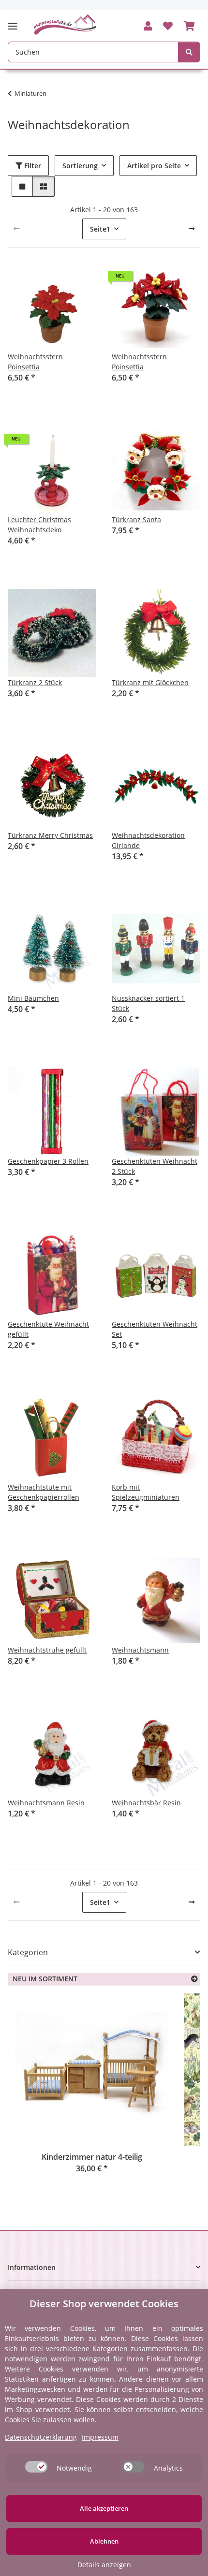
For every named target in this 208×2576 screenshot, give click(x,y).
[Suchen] (189, 52)
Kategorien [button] (28, 1953)
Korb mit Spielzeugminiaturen (146, 1492)
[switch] (36, 2467)
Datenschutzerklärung (41, 2437)
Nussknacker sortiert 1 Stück (148, 1003)
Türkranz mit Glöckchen (150, 682)
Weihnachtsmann (140, 1650)
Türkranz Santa (136, 520)
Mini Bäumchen (33, 998)
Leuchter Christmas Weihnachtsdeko (39, 525)
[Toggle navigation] (15, 22)
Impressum (100, 2437)
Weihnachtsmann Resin (46, 1803)
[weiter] (192, 229)
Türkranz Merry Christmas (50, 835)
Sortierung (80, 166)
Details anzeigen (104, 2565)
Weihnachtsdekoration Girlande (148, 840)
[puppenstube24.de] (65, 24)
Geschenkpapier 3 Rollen (48, 1161)
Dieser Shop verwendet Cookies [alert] (104, 2304)
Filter (32, 166)
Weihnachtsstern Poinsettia (35, 362)
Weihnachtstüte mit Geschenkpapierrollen (44, 1492)
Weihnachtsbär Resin (146, 1803)
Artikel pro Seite (154, 166)
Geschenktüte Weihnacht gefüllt (48, 1329)
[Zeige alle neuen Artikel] (194, 1979)
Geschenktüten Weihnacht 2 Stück (155, 1166)
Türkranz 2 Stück (35, 682)
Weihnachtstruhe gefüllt (47, 1650)
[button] (148, 27)
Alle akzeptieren (104, 2508)
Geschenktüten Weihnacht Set (155, 1329)
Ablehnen (104, 2541)
